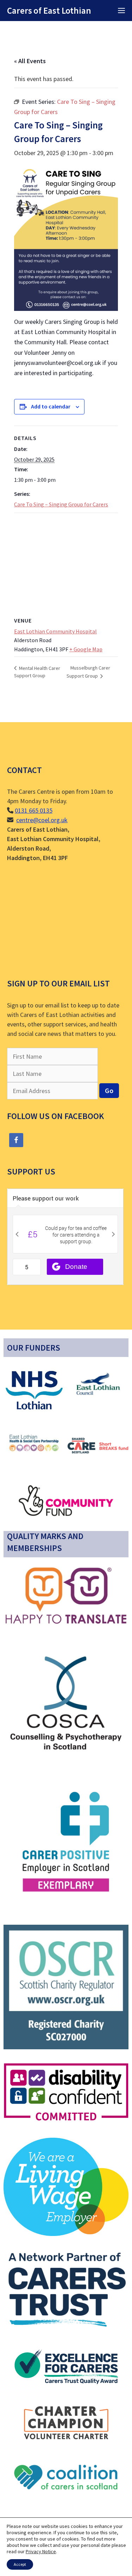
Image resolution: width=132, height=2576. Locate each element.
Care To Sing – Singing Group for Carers (61, 504)
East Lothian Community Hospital (55, 631)
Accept (20, 2564)
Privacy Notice (41, 2551)
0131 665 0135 (34, 810)
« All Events (30, 61)
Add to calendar (51, 406)
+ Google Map (86, 649)
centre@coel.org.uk (42, 820)
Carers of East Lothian (49, 11)
